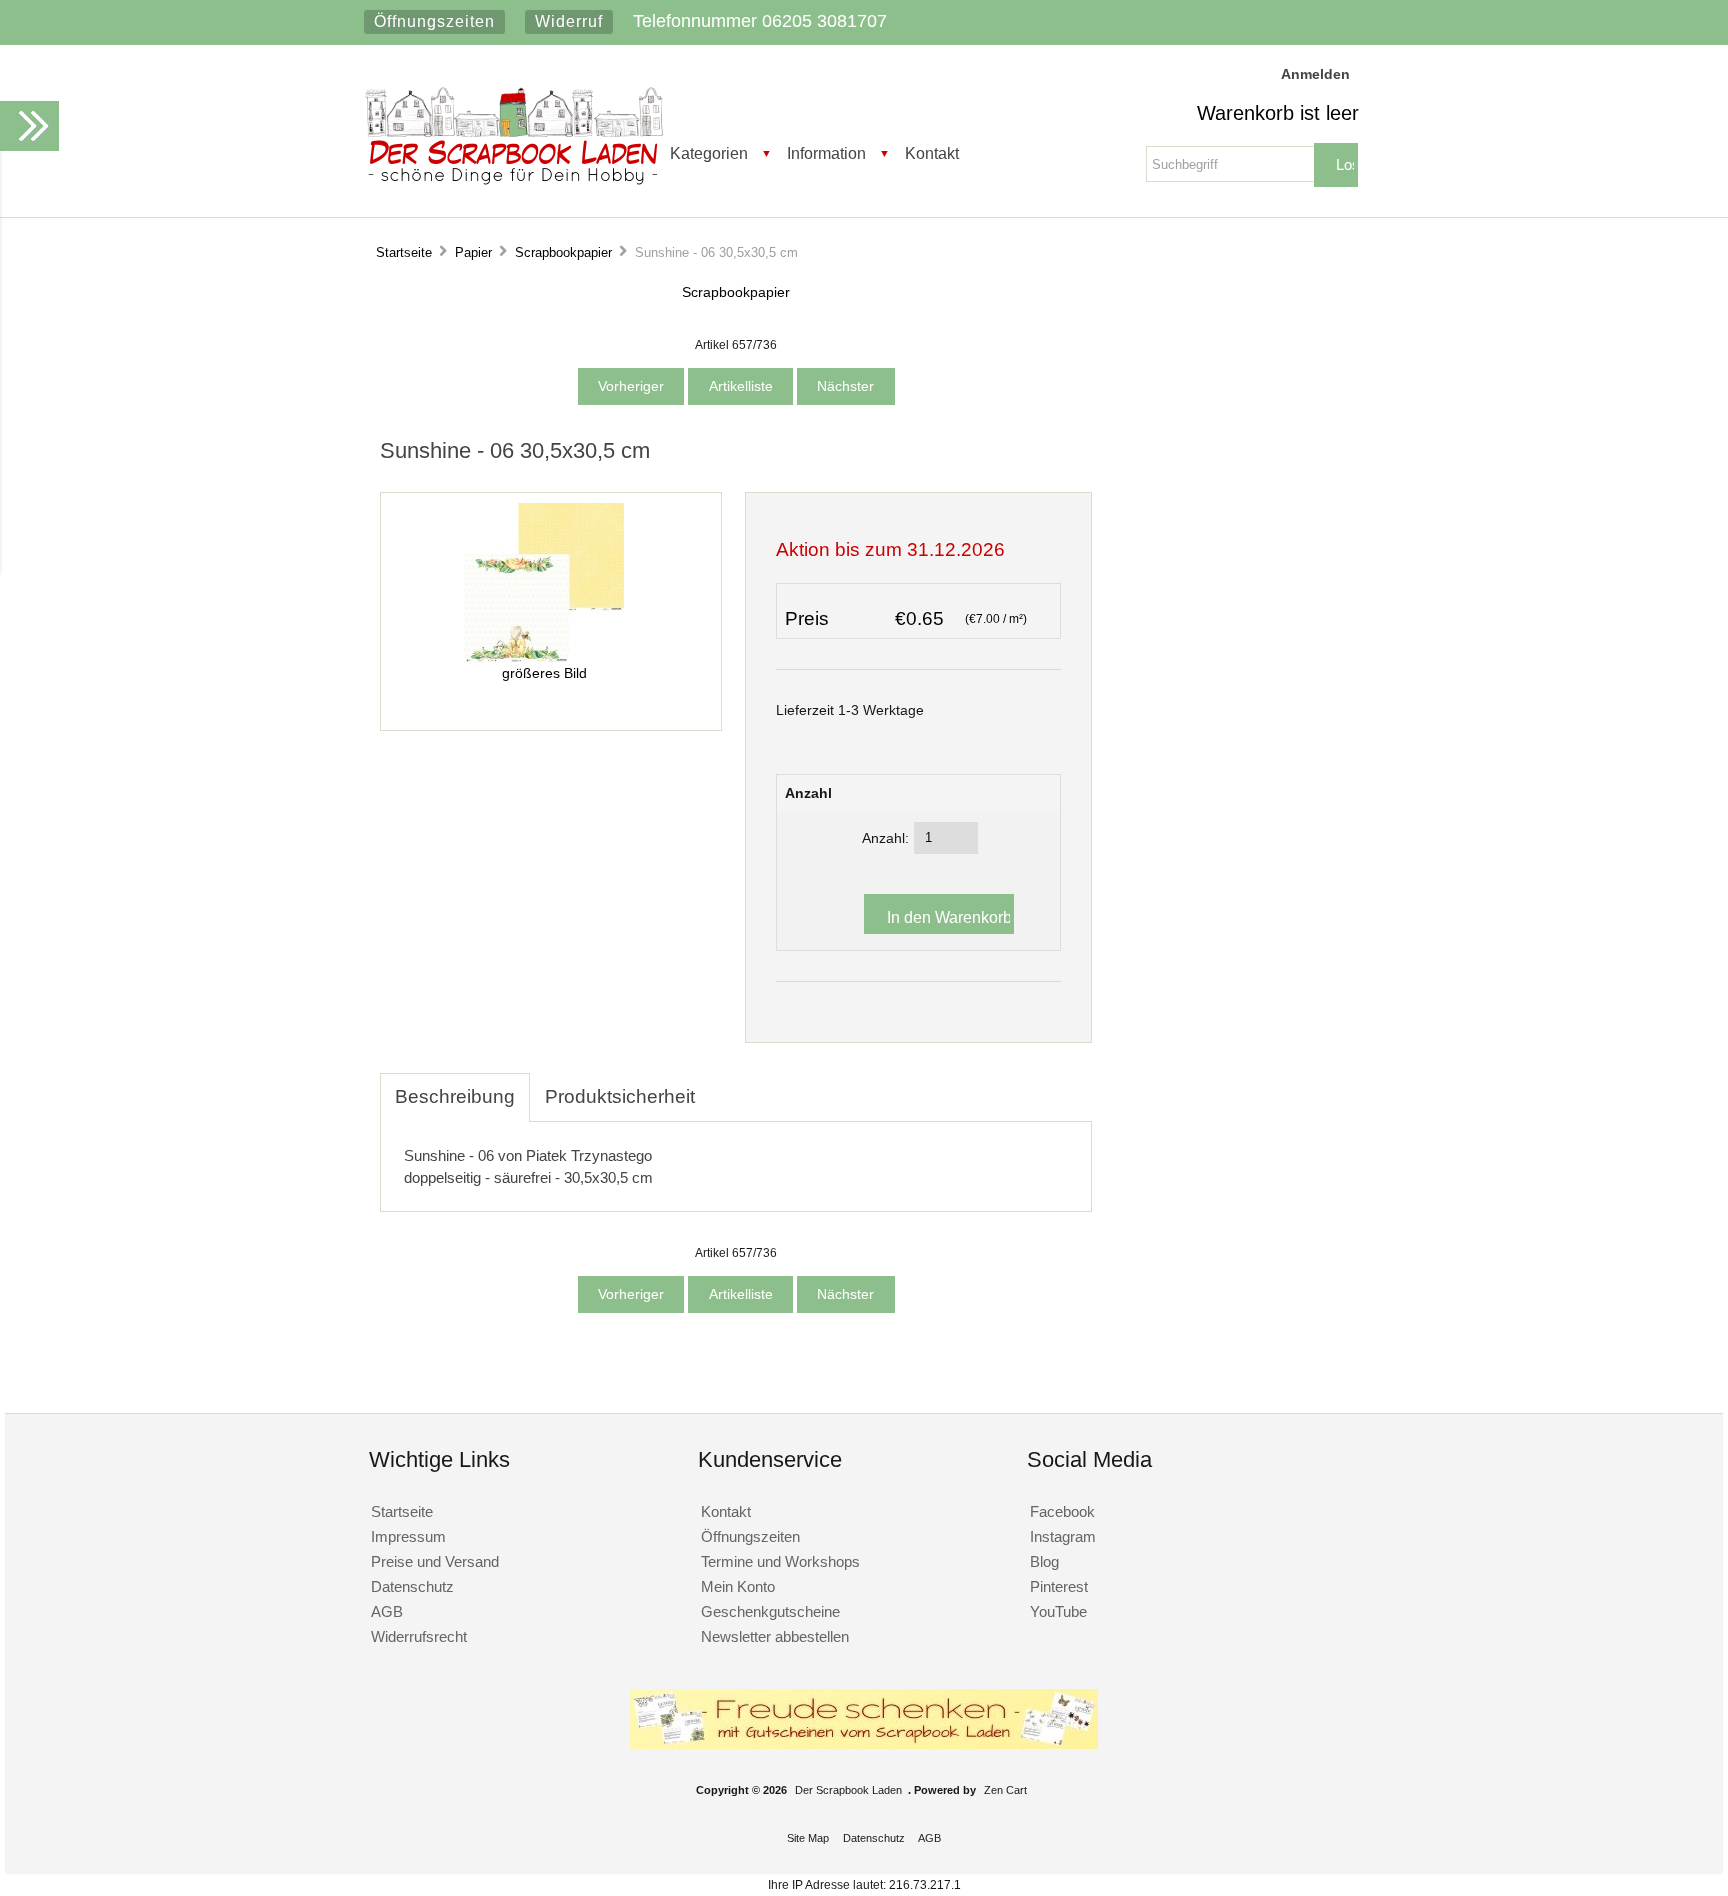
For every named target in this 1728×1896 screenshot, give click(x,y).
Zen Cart (1005, 1790)
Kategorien (709, 153)
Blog (1044, 1561)
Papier (473, 252)
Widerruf (569, 21)
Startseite (404, 252)
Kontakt (932, 153)
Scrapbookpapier (563, 252)
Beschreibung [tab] (455, 1096)
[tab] (725, 1086)
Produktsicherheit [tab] (620, 1096)
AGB (387, 1611)
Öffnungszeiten (434, 21)
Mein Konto (738, 1586)
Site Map (808, 1838)
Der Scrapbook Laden (848, 1790)
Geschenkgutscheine (770, 1611)
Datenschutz (412, 1586)
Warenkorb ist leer (1278, 113)
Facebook (1062, 1511)
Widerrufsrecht (419, 1636)
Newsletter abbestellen (775, 1636)
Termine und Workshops (780, 1561)
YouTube (1058, 1611)
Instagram (1063, 1536)
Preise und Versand (435, 1561)
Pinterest (1059, 1586)
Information (826, 153)
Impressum (408, 1536)
